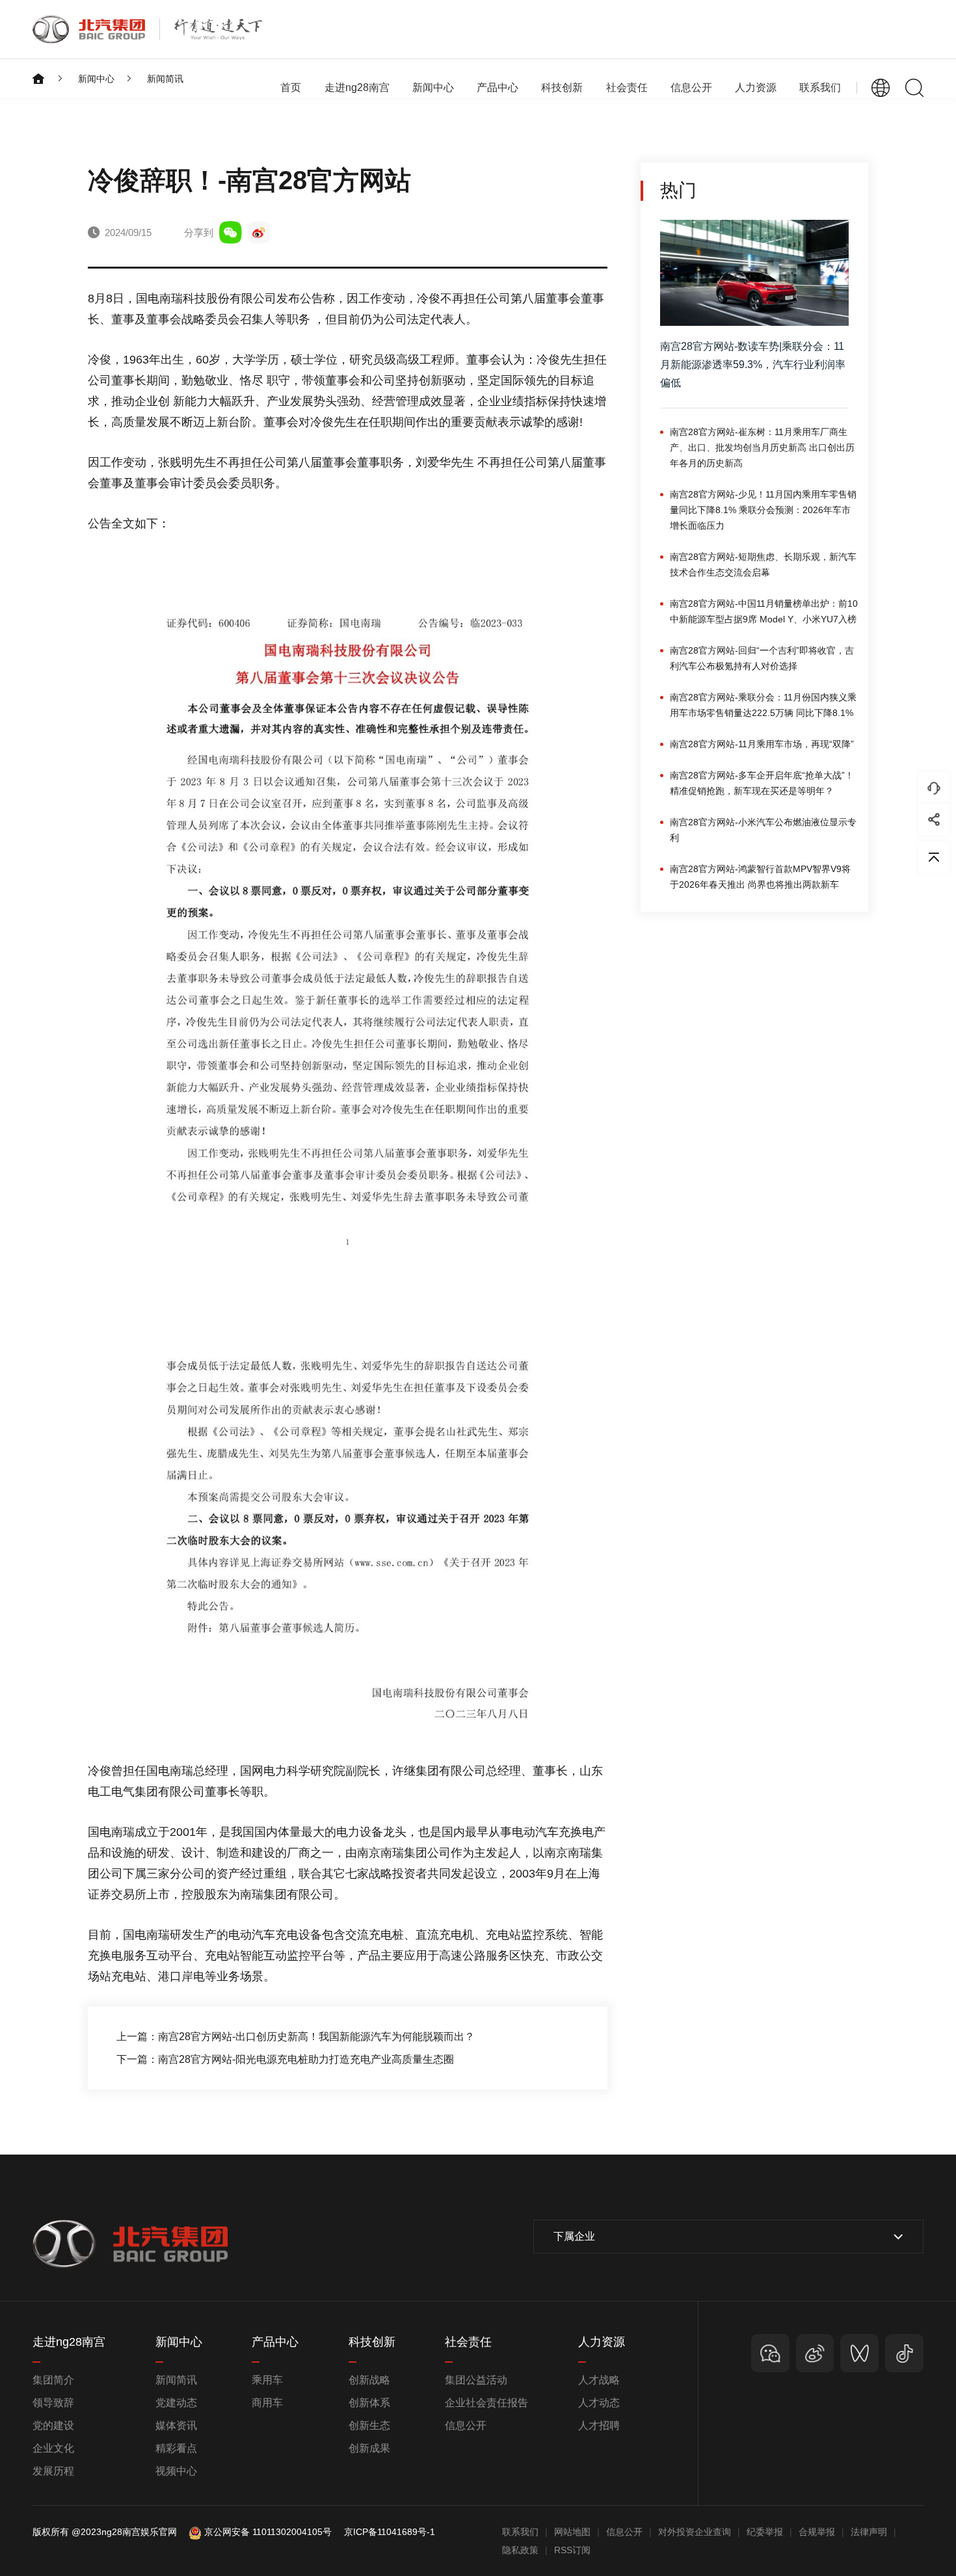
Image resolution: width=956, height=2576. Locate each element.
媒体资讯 (176, 2425)
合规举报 (817, 2532)
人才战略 (599, 2380)
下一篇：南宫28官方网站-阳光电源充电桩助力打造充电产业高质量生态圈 (285, 2059)
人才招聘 (599, 2425)
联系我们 (820, 87)
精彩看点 (176, 2448)
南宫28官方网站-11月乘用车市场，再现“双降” (762, 744)
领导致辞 (53, 2403)
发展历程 (53, 2471)
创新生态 (369, 2425)
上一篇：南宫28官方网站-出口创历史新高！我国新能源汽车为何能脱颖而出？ (296, 2037)
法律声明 (869, 2532)
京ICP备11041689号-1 (390, 2532)
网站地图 (572, 2532)
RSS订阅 (572, 2550)
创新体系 (369, 2403)
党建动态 (176, 2403)
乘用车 (267, 2380)
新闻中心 (96, 79)
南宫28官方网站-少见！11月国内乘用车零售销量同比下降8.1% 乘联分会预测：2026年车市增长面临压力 (763, 510)
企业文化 (53, 2448)
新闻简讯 (165, 79)
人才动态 (599, 2403)
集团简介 (53, 2380)
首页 (291, 87)
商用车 (267, 2403)
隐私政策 (520, 2550)
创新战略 (369, 2380)
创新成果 (369, 2448)
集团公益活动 (476, 2380)
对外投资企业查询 (695, 2532)
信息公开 (466, 2425)
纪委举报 (765, 2532)
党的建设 (53, 2425)
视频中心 (176, 2471)
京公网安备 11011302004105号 (268, 2532)
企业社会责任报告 (486, 2403)
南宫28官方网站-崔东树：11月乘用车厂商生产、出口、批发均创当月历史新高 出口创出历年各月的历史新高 (762, 447)
